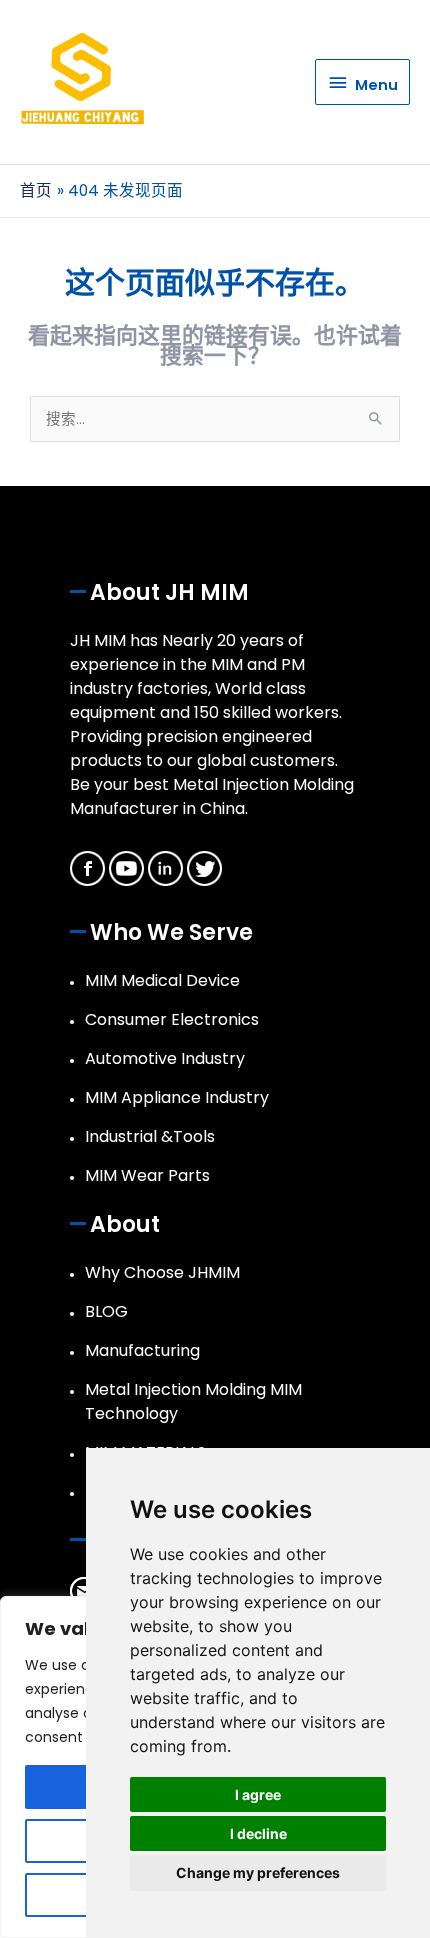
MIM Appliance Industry (177, 1097)
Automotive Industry (165, 1058)
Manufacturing (142, 1350)
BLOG (106, 1311)
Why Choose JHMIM (162, 1272)
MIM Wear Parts (147, 1175)
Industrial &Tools (150, 1136)
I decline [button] (258, 1833)
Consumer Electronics (172, 1019)
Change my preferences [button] (258, 1872)
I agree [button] (258, 1794)
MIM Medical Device (162, 980)
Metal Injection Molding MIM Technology (193, 1401)
